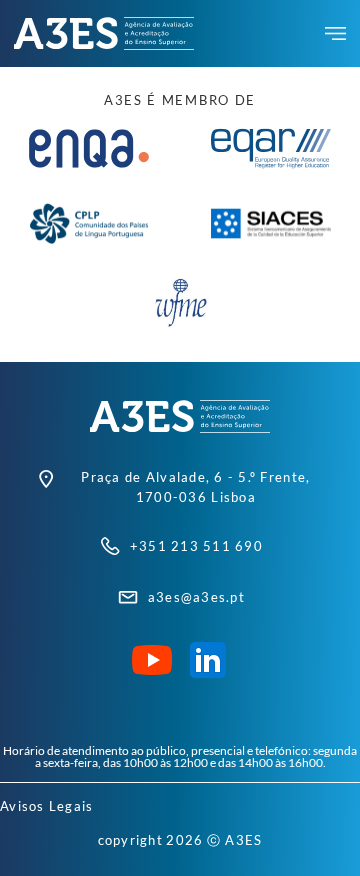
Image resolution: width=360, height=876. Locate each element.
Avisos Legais (46, 806)
